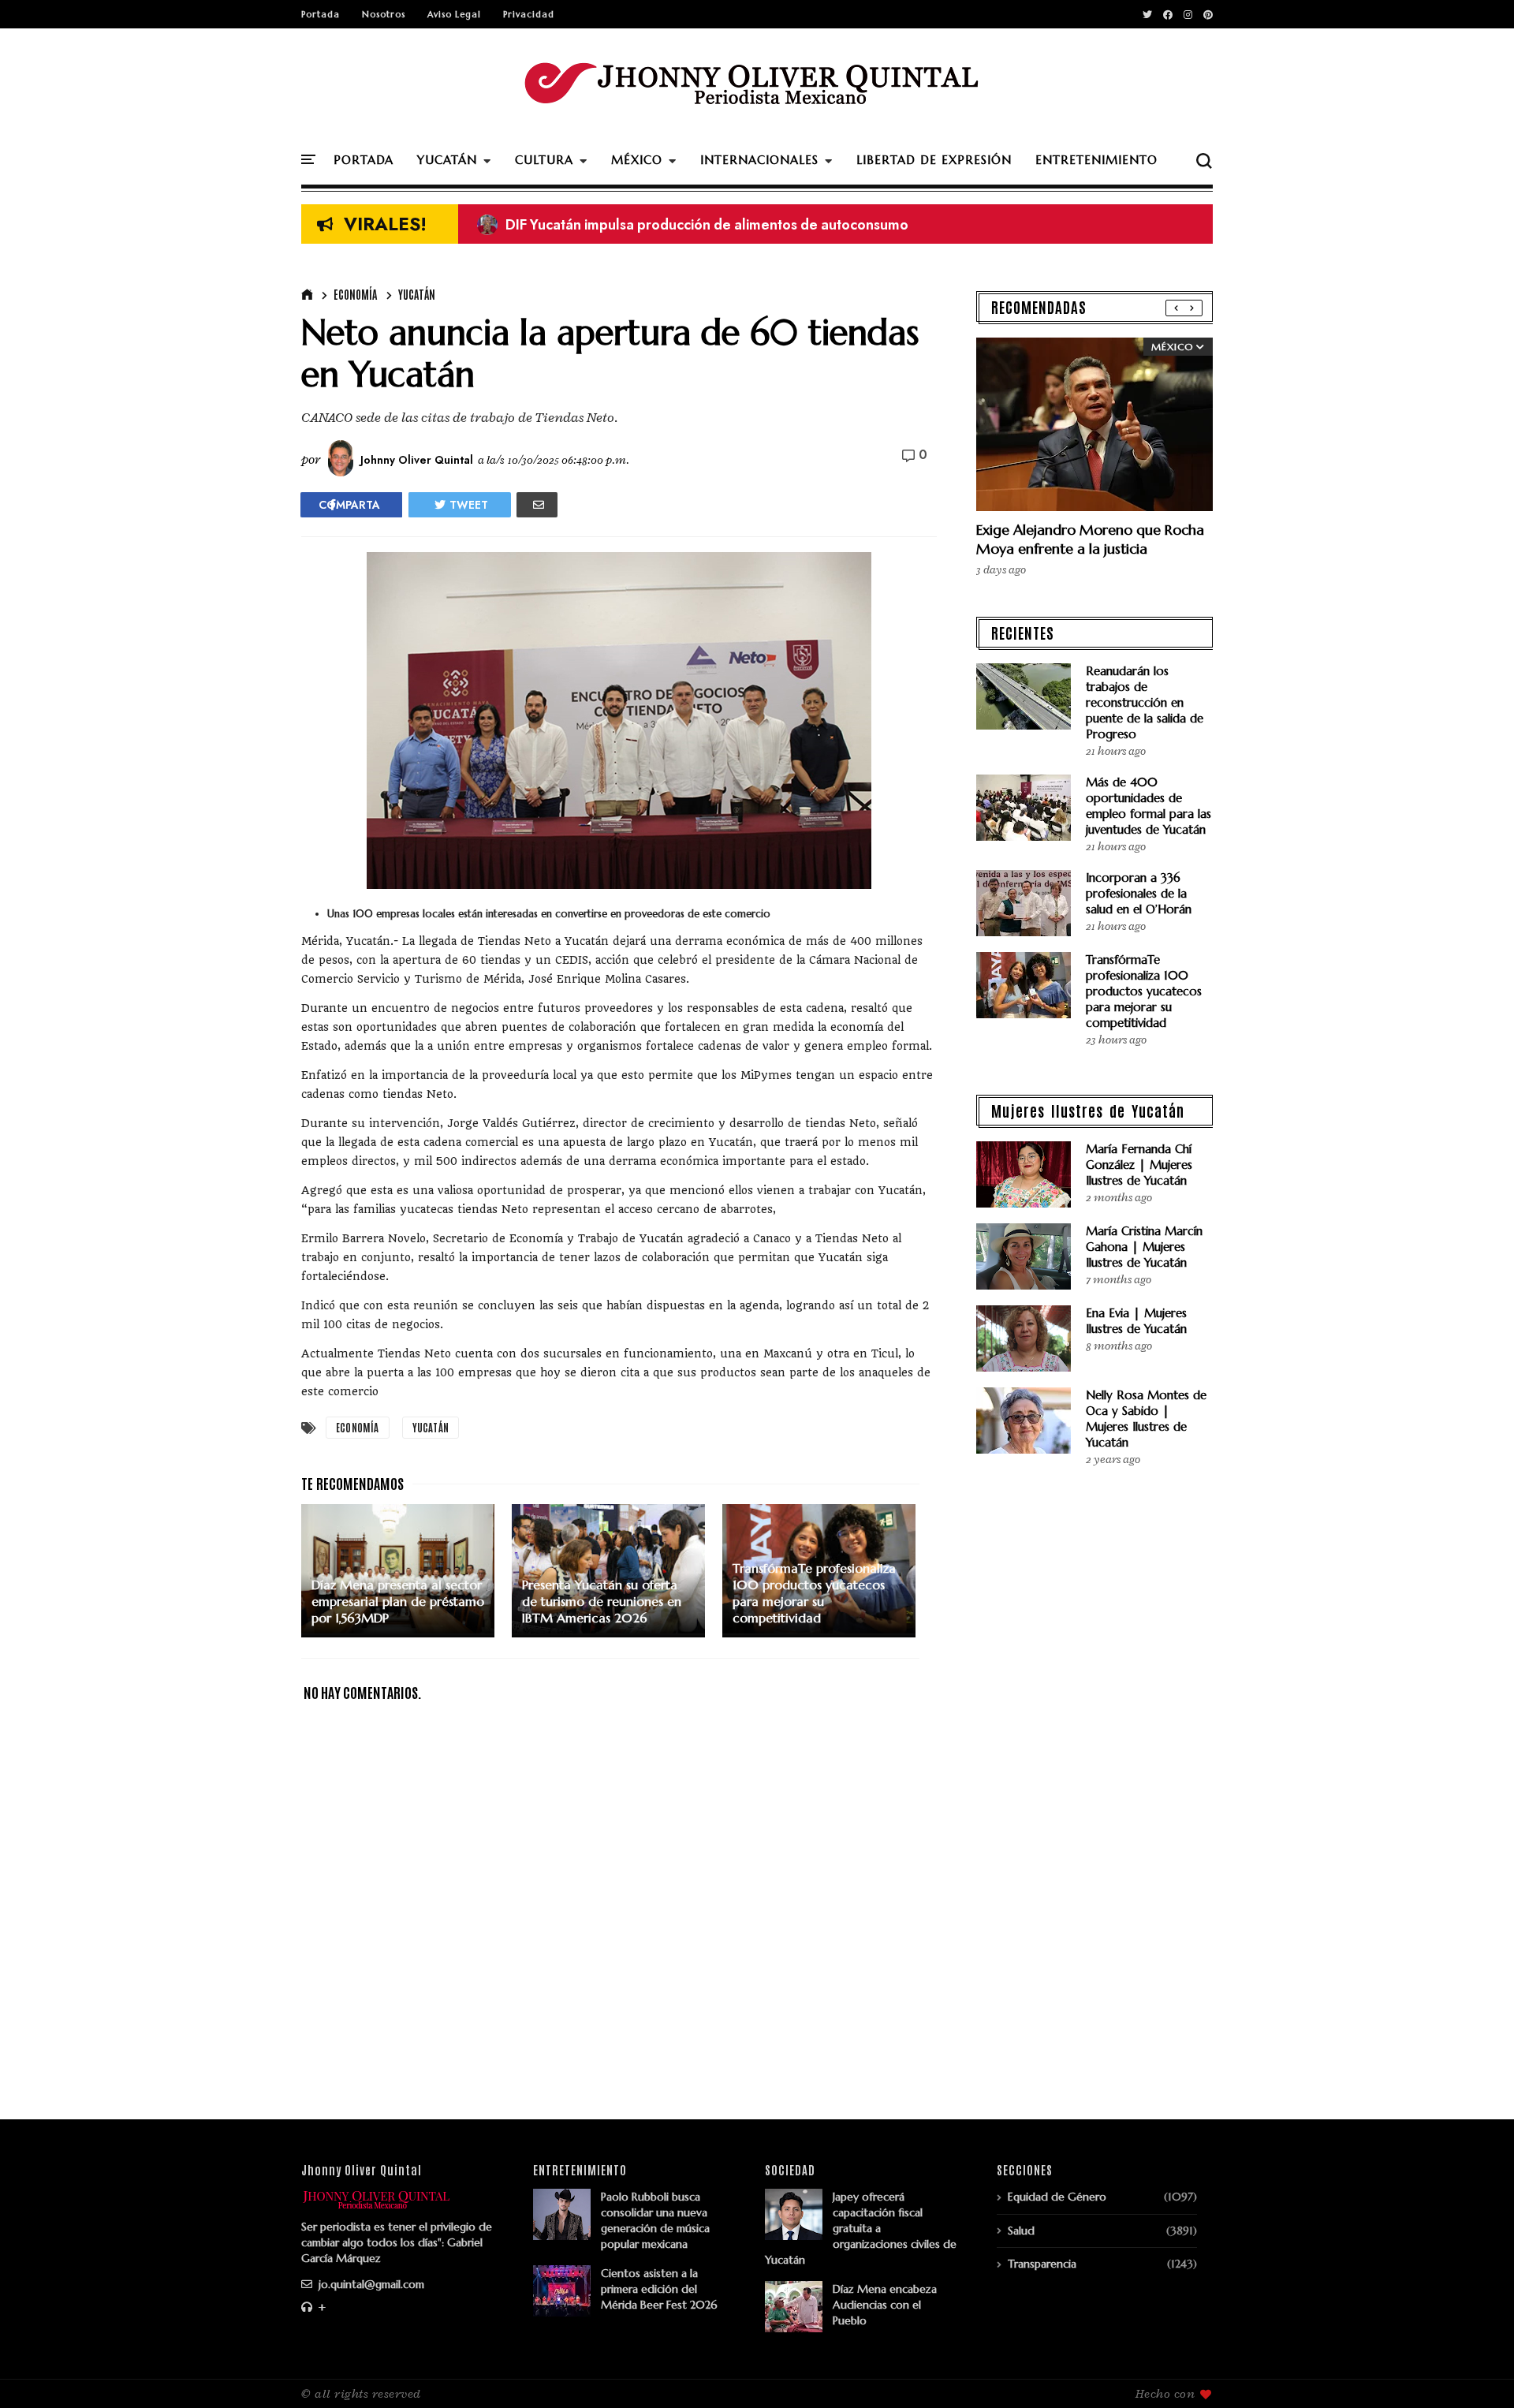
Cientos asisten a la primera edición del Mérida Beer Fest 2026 (659, 2289)
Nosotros (384, 14)
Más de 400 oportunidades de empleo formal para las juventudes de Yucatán (1149, 806)
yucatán (417, 294)
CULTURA (544, 160)
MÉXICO (637, 160)
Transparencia (1042, 2264)
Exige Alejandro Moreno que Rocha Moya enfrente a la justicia (1090, 539)
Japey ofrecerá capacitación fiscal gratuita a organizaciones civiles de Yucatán (861, 2228)
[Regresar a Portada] (1475, 2370)
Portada (321, 14)
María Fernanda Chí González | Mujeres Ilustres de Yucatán (1139, 1165)
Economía (355, 294)
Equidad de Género (1057, 2197)
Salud (1021, 2231)
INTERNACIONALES (759, 160)
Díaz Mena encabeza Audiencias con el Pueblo (885, 2305)
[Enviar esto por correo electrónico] (537, 505)
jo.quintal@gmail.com (370, 2284)
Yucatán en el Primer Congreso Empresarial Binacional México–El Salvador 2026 (753, 225)
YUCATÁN (447, 160)
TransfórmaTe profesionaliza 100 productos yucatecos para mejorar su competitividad (1144, 991)
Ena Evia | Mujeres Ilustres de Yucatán (1136, 1321)
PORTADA (364, 160)
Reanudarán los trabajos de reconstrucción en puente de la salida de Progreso (1145, 702)
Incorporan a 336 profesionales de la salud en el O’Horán (1139, 893)
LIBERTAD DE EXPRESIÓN (934, 160)
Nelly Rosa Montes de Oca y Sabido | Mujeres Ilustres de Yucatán (1146, 1419)
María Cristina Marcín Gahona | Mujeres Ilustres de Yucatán (1144, 1247)
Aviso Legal (454, 14)
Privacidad (529, 14)
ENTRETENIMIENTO (1096, 160)
